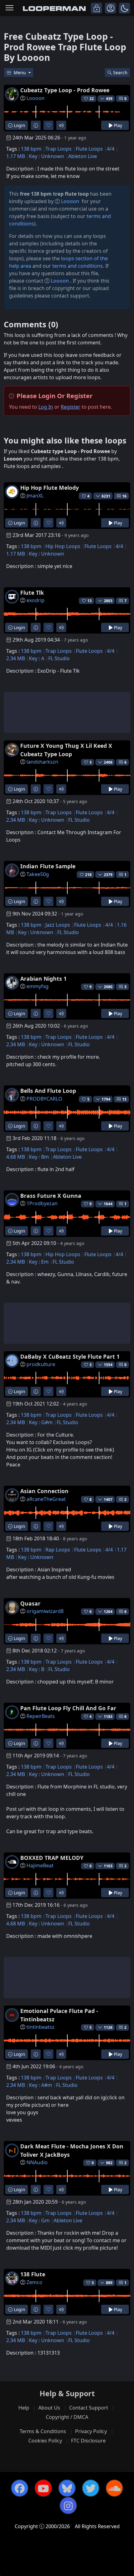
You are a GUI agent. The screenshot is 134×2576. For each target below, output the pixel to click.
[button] (124, 8)
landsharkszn (42, 762)
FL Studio (59, 658)
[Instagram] (68, 2506)
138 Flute (33, 2274)
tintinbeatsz (41, 2027)
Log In (46, 407)
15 (124, 1099)
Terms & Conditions (43, 2431)
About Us (49, 2408)
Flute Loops (89, 149)
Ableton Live (83, 156)
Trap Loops (59, 149)
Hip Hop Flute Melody (50, 488)
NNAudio (37, 2162)
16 (124, 496)
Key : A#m (41, 2085)
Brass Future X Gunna (51, 1196)
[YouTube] (43, 2488)
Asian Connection (44, 1491)
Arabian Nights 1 (43, 979)
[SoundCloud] (114, 2488)
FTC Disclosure (88, 2441)
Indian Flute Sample (48, 866)
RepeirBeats (41, 1716)
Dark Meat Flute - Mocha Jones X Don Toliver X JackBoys (72, 2150)
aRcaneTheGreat (46, 1499)
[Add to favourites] (48, 125)
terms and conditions (78, 266)
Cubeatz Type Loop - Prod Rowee (65, 90)
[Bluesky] (67, 2488)
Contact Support (89, 2408)
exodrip (36, 600)
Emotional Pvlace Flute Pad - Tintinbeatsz (59, 2015)
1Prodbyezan (42, 1203)
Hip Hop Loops (63, 546)
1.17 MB (16, 156)
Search (120, 73)
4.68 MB (16, 1157)
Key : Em (39, 1262)
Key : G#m (41, 1422)
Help (24, 2408)
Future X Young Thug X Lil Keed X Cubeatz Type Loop (66, 750)
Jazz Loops (58, 925)
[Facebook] (20, 2488)
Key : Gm (39, 2220)
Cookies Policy (45, 2441)
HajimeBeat (40, 1865)
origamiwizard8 (45, 1611)
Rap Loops (58, 1550)
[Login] (96, 8)
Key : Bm (39, 1157)
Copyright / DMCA (67, 2417)
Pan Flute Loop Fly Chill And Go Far (68, 1708)
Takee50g (38, 874)
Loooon (36, 98)
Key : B (37, 1669)
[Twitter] (91, 2488)
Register (71, 407)
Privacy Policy (91, 2431)
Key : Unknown (47, 156)
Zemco (34, 2282)
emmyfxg (38, 986)
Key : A (37, 658)
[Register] (110, 8)
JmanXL (35, 496)
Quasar (30, 1603)
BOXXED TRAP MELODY (52, 1858)
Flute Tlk (32, 593)
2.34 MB (16, 658)
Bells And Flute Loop (48, 1091)
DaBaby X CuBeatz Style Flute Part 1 (70, 1356)
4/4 (111, 149)
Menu (20, 73)
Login (19, 125)
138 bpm (31, 149)
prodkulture (41, 1364)
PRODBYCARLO (44, 1099)
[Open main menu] (10, 8)
